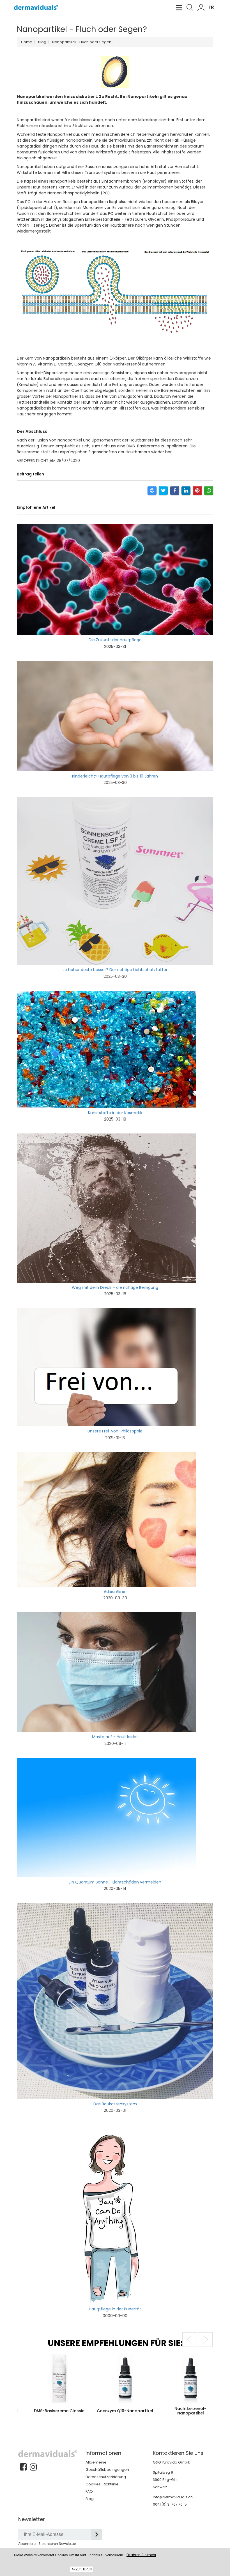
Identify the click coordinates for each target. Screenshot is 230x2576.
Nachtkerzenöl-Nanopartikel (95, 2411)
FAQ (89, 2491)
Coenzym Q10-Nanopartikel (30, 2411)
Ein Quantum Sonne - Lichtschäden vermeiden (115, 1882)
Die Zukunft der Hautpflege (115, 640)
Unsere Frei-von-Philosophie (115, 1431)
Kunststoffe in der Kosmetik (115, 1113)
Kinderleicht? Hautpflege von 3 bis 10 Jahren (115, 776)
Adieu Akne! (115, 1591)
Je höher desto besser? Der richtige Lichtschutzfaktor (115, 970)
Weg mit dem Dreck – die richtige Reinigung (115, 1287)
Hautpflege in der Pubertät (115, 2309)
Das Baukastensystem (115, 2104)
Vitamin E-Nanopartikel (161, 2411)
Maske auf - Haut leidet (115, 1737)
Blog (90, 2499)
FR (211, 7)
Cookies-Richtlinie (102, 2484)
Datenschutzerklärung (106, 2477)
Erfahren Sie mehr (141, 2555)
